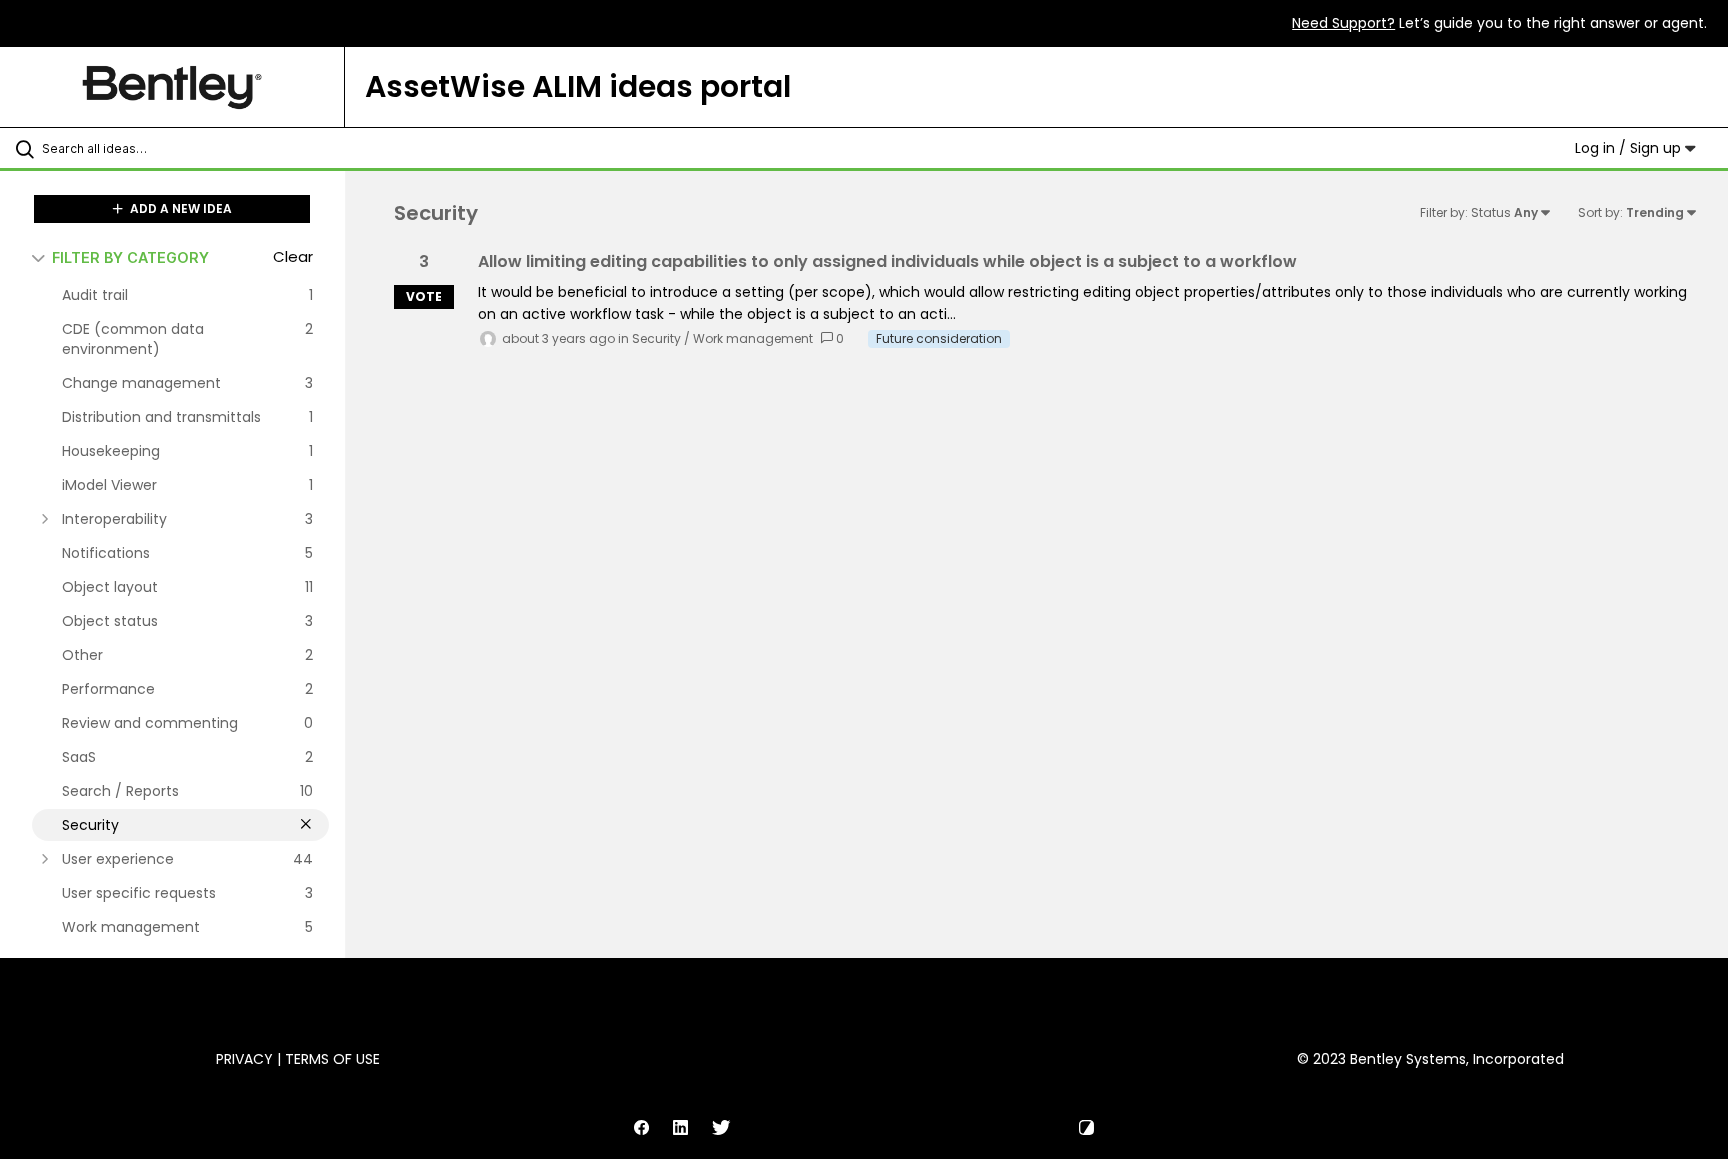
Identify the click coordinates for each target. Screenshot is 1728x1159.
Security (656, 338)
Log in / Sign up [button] (1630, 148)
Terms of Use (332, 1059)
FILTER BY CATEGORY (130, 257)
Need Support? (1343, 23)
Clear (293, 256)
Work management (753, 338)
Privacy (244, 1059)
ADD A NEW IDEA (179, 208)
